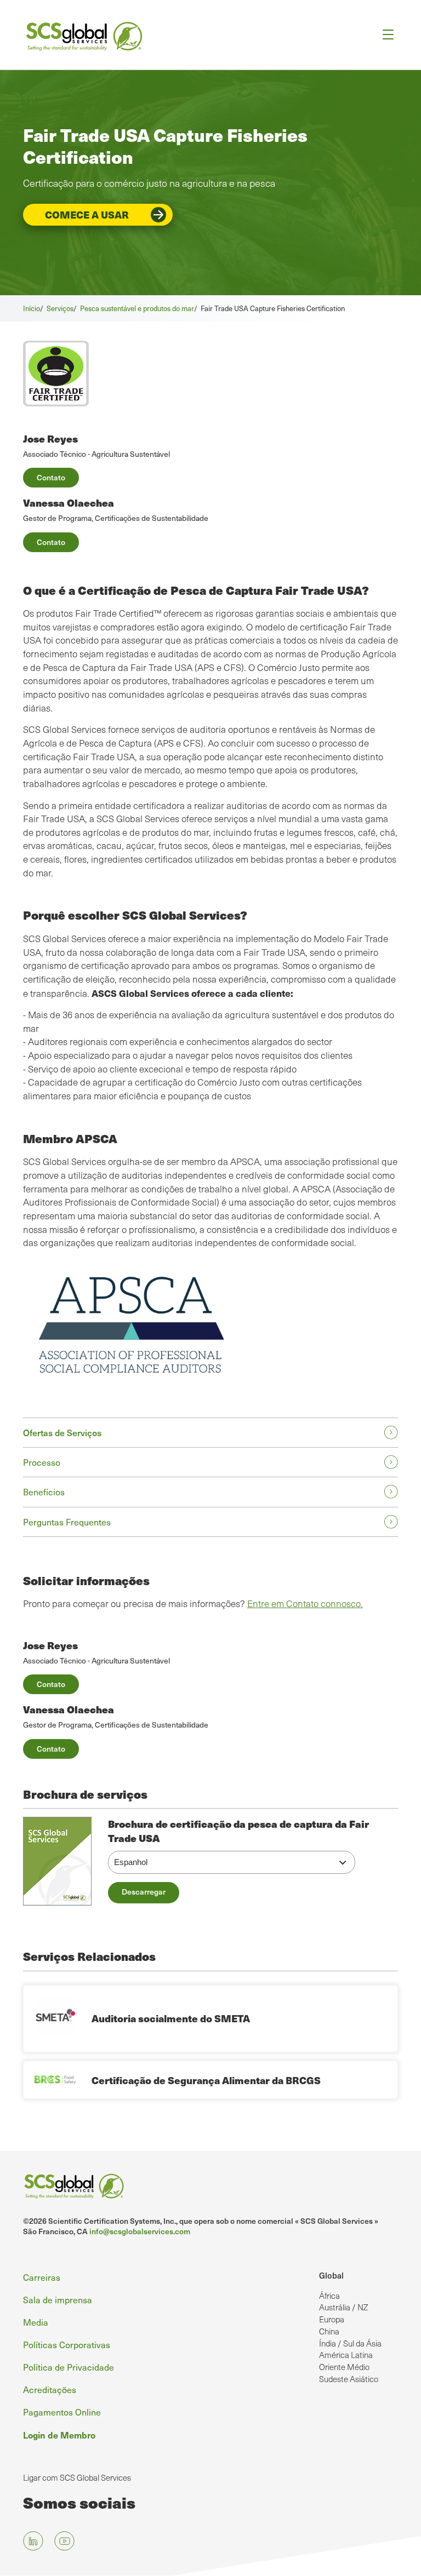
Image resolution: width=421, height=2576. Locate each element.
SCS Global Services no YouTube (64, 2541)
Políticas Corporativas (67, 2344)
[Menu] (385, 35)
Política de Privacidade (69, 2367)
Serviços (60, 308)
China (329, 2331)
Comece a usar (87, 214)
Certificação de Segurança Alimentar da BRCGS (206, 2080)
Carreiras (42, 2277)
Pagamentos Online (62, 2412)
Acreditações (50, 2389)
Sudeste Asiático (349, 2379)
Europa (332, 2319)
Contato (51, 477)
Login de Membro (59, 2435)
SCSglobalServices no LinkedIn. (33, 2541)
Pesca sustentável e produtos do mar (137, 308)
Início (32, 308)
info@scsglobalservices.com (140, 2231)
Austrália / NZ (343, 2307)
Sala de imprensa (58, 2299)
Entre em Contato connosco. (305, 1603)
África (329, 2296)
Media (36, 2322)
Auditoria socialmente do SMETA (171, 2018)
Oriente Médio (344, 2367)
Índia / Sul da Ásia (350, 2343)
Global (331, 2275)
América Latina (346, 2355)
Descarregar (144, 1892)
